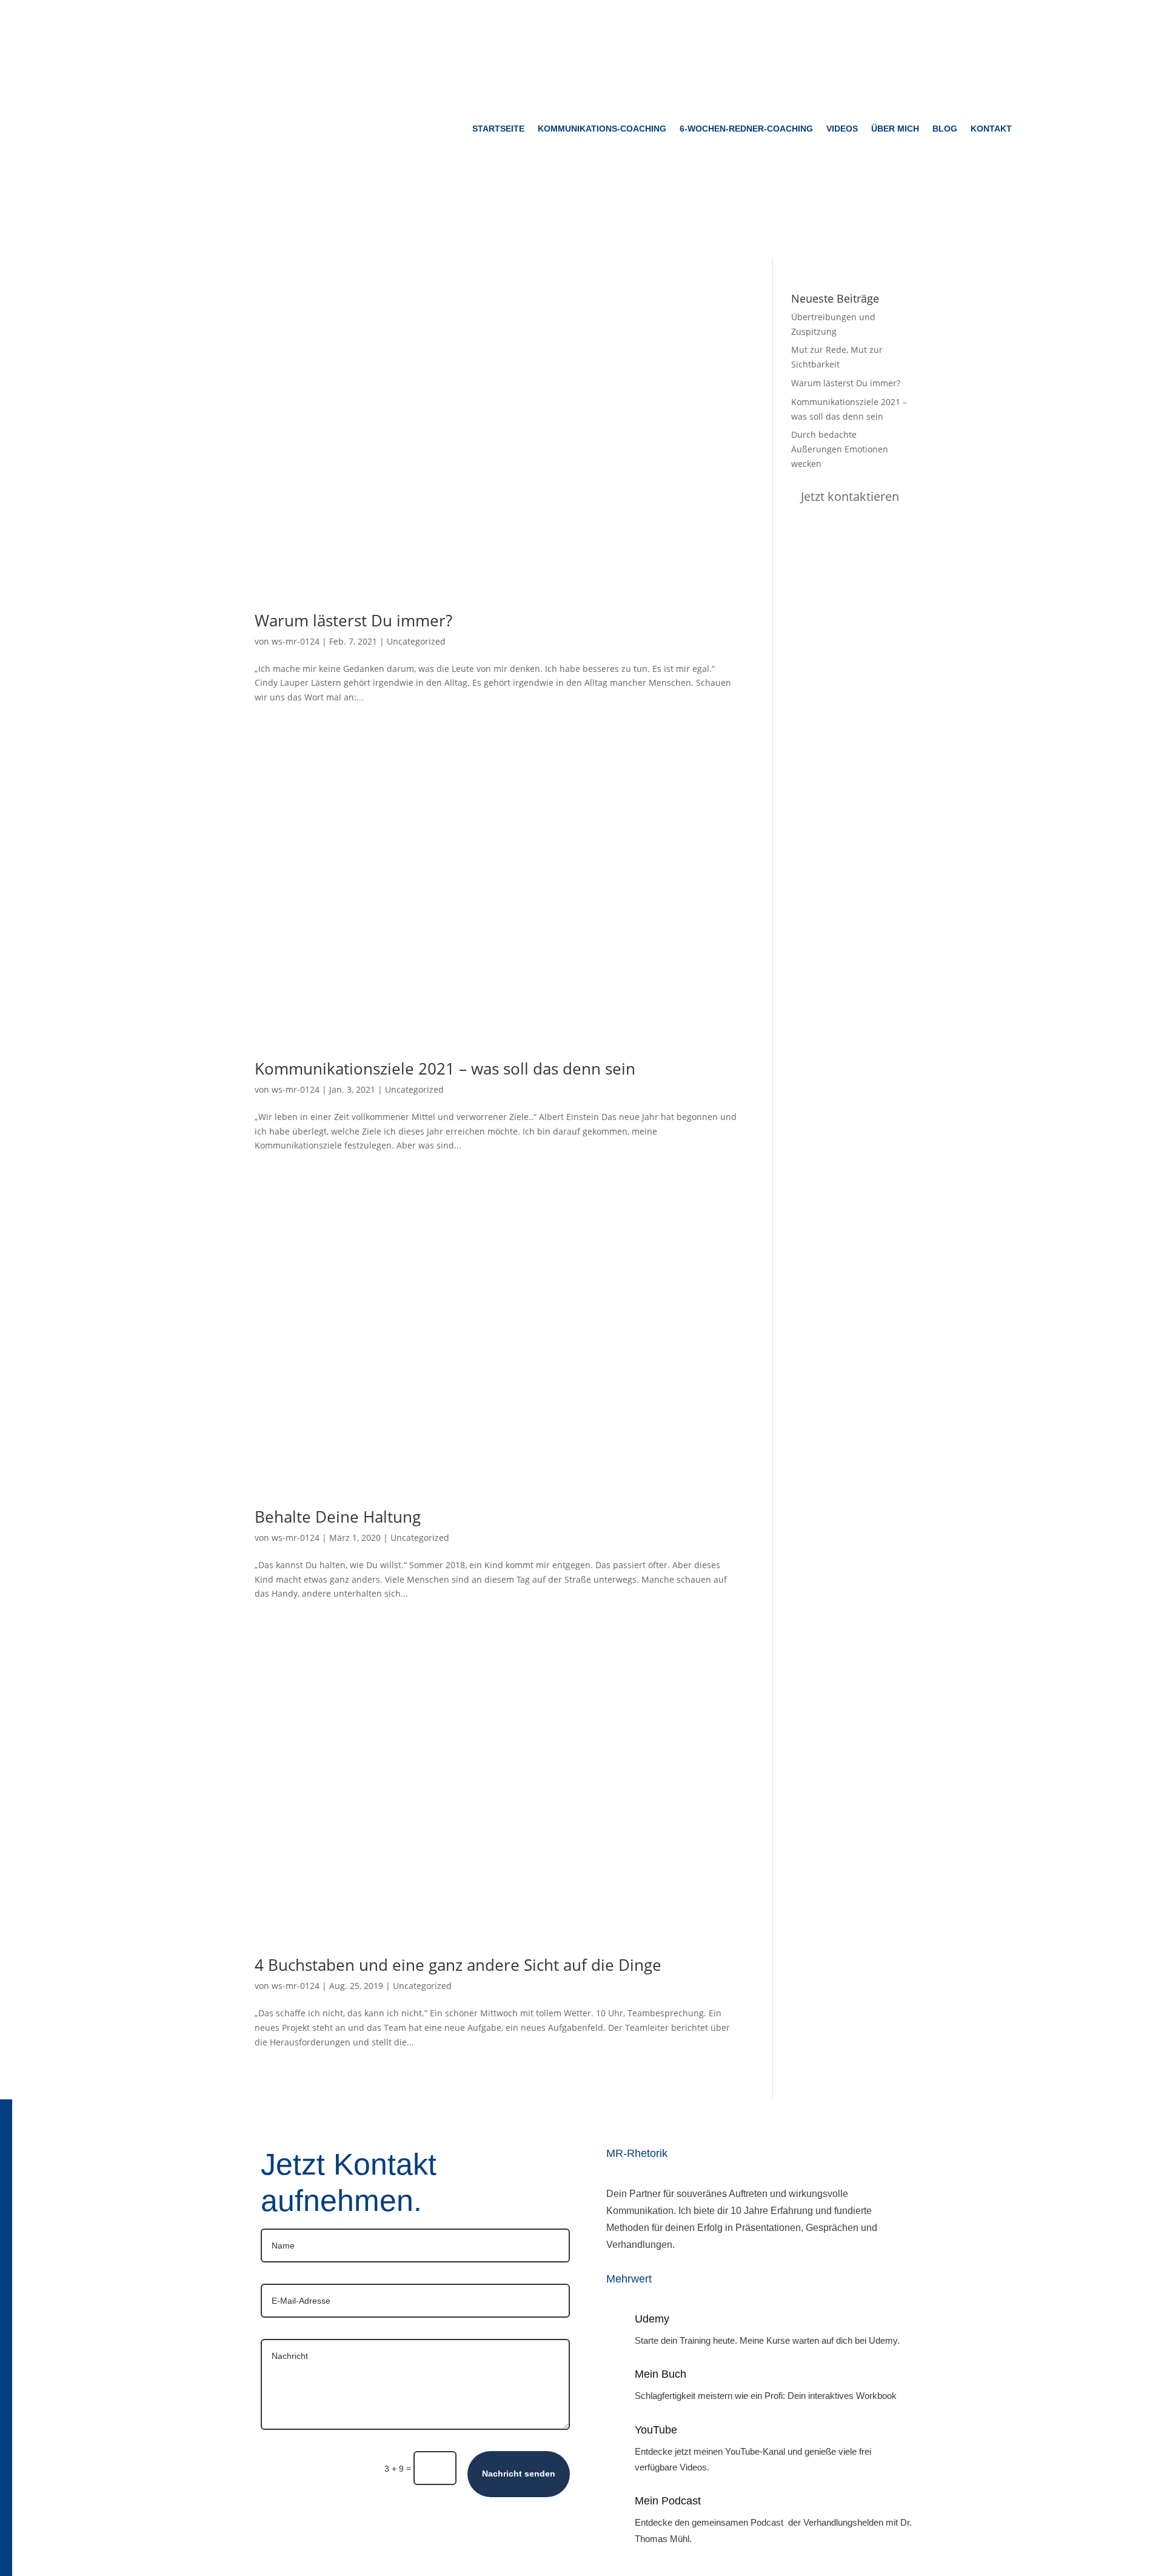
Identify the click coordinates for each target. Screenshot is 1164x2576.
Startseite (498, 129)
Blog (945, 129)
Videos (842, 129)
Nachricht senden (519, 2474)
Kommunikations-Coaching (602, 129)
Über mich (895, 129)
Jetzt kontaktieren (850, 497)
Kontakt (991, 129)
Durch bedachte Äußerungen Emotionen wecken (840, 449)
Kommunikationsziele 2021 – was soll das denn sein (445, 1068)
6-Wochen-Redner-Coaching (746, 129)
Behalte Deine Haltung (338, 1517)
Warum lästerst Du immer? (353, 620)
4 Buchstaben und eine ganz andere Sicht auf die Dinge (458, 1965)
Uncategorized (416, 641)
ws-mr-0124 (296, 641)
